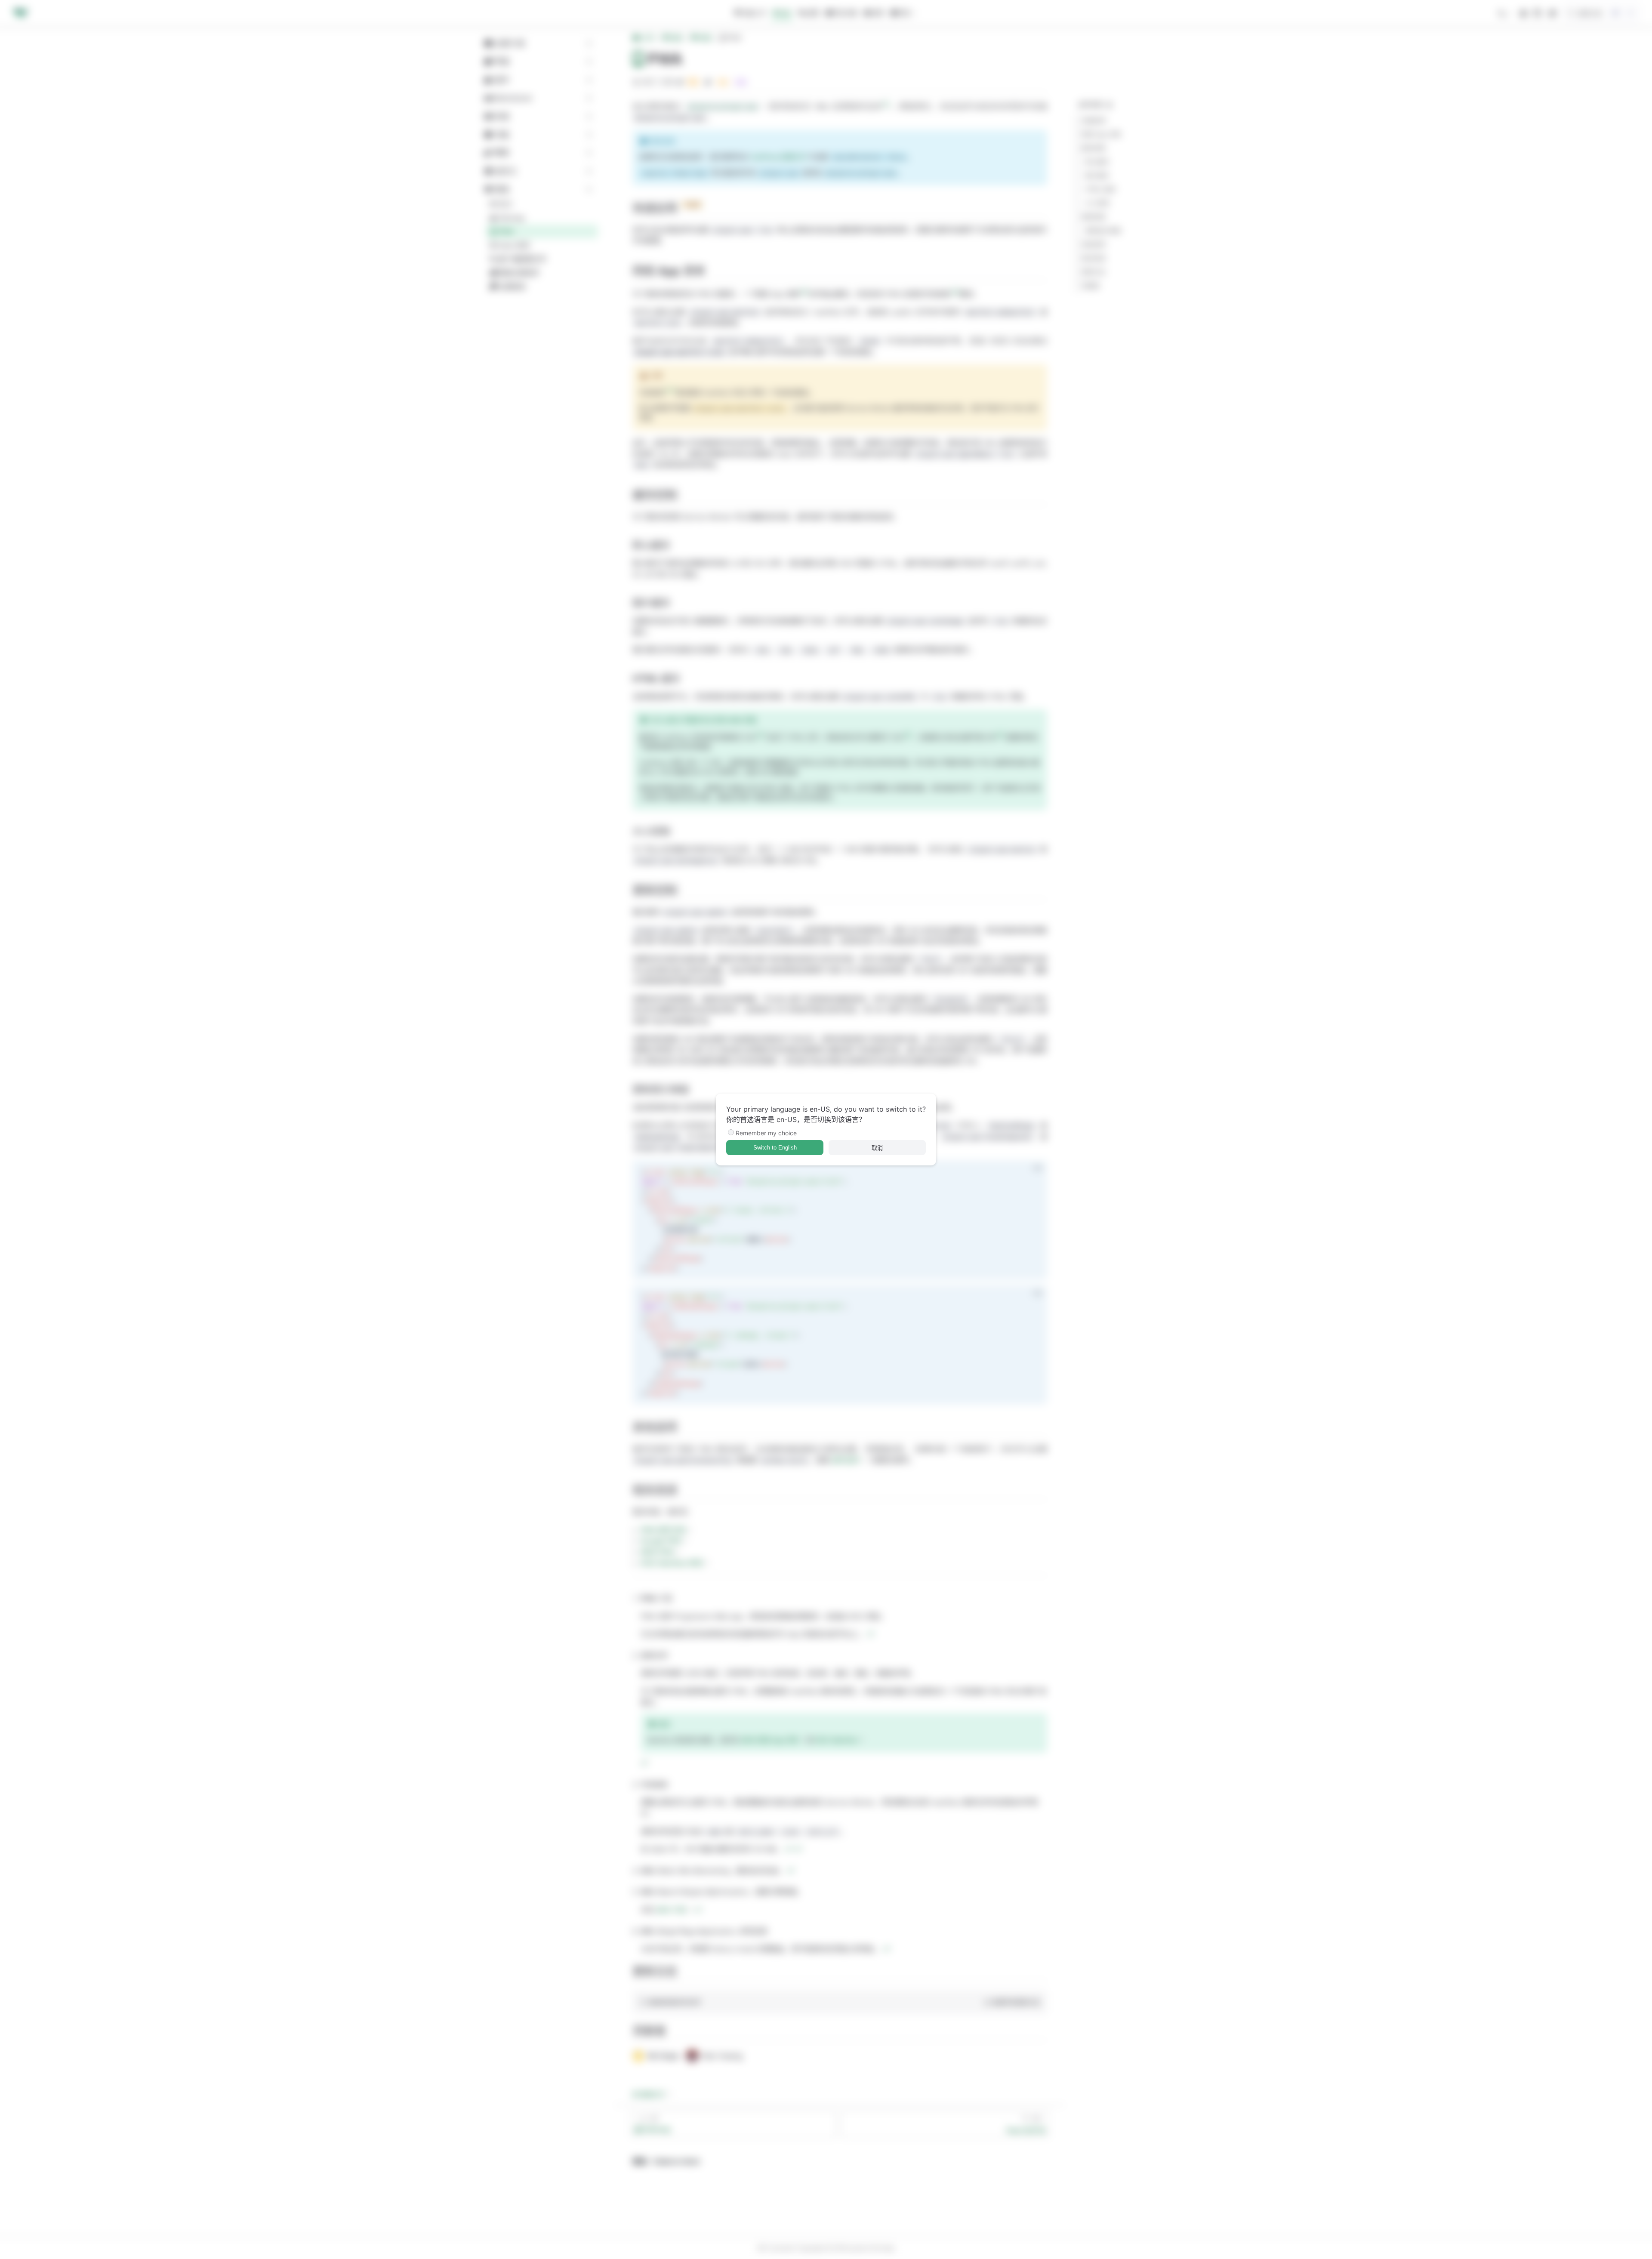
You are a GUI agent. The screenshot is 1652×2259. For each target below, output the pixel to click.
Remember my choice (766, 1133)
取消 (877, 1148)
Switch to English (775, 1148)
